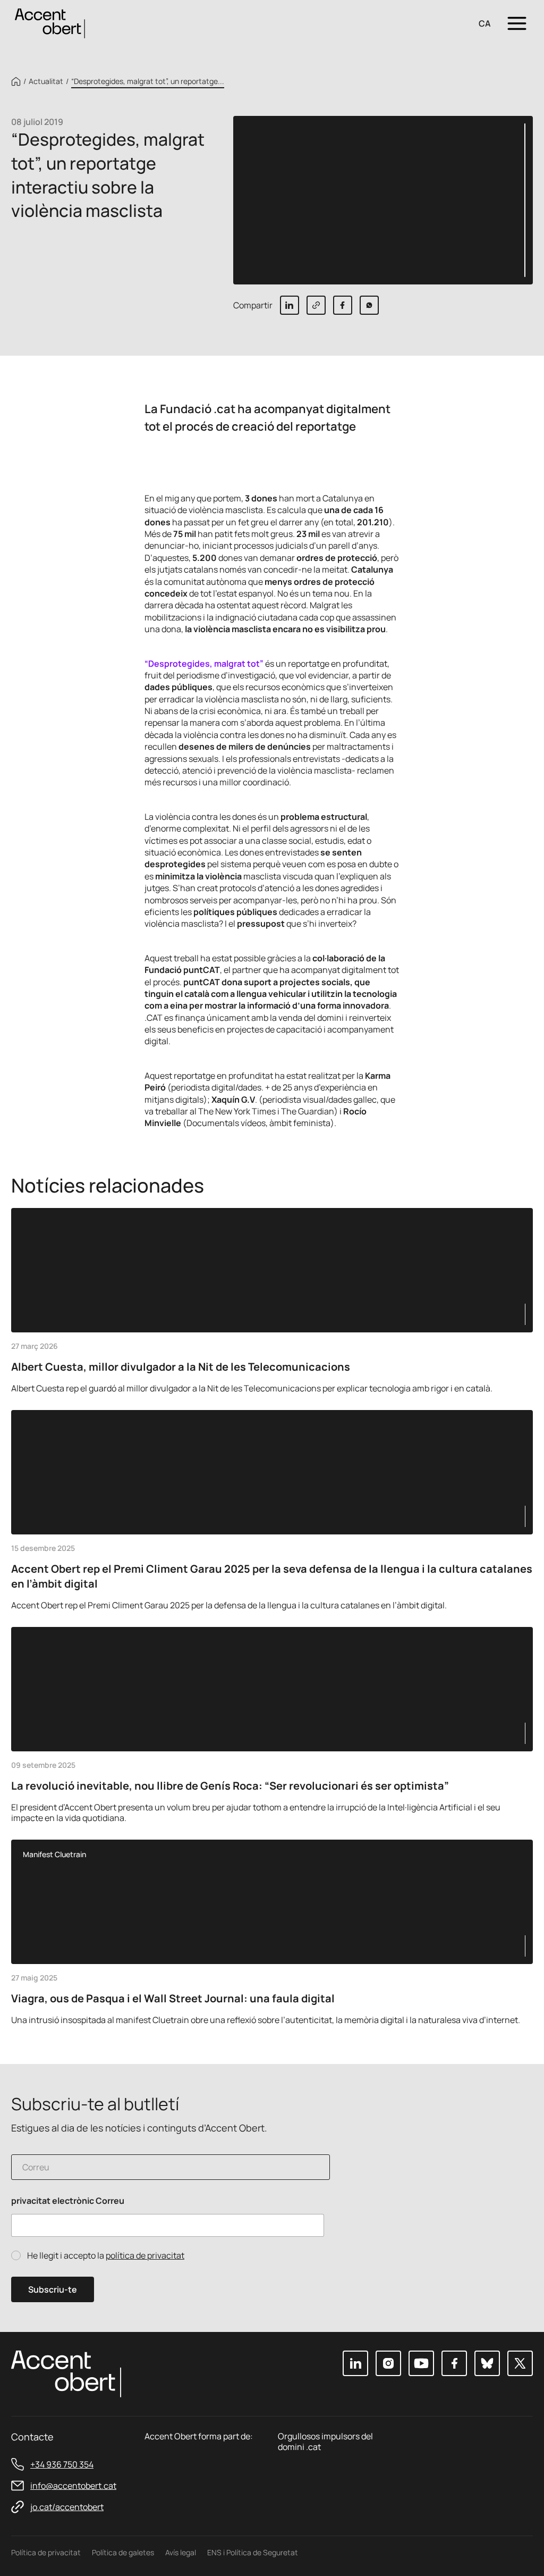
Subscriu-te (53, 2289)
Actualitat (46, 81)
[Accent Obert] (50, 23)
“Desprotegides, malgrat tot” (204, 664)
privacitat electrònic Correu (68, 2201)
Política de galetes (123, 2552)
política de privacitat (145, 2255)
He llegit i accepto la (106, 2256)
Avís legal (181, 2552)
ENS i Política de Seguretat (253, 2552)
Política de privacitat (46, 2552)
